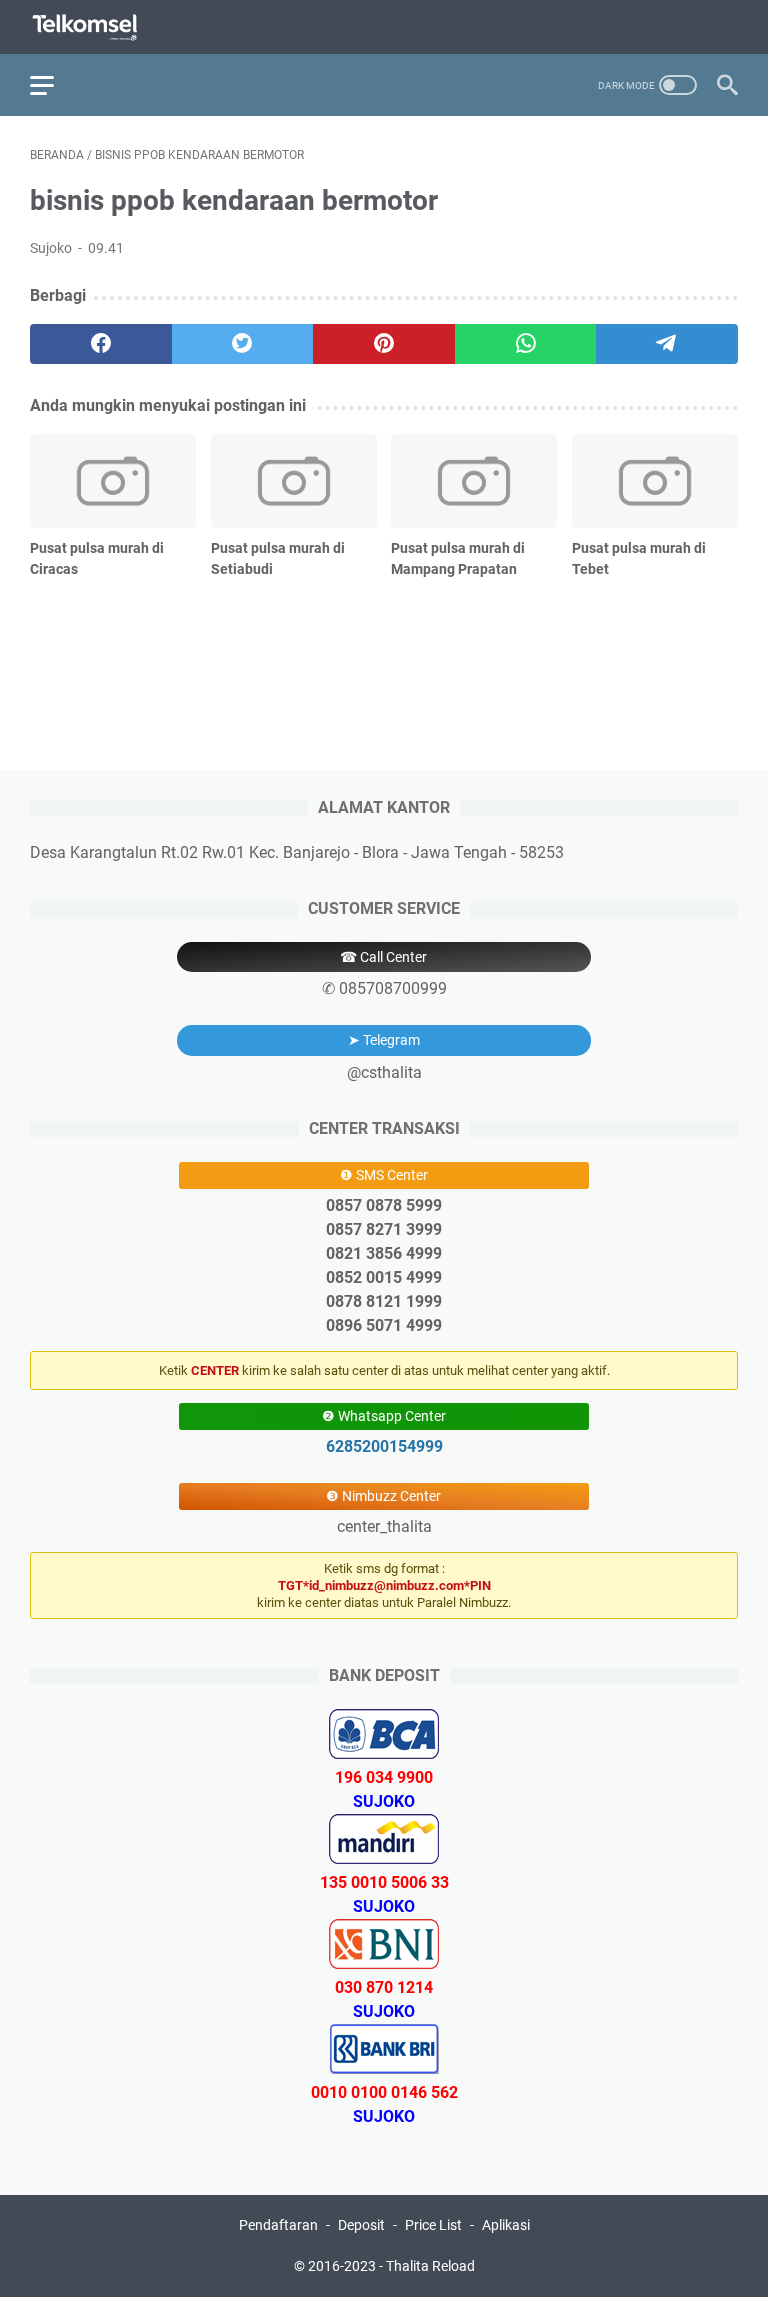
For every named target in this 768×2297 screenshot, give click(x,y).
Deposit (361, 2225)
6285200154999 (384, 1446)
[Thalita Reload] (97, 27)
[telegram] (667, 344)
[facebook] (101, 344)
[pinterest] (384, 344)
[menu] (54, 85)
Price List (433, 2225)
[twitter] (243, 344)
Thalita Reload (430, 2266)
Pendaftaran (278, 2225)
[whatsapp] (526, 344)
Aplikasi (506, 2225)
